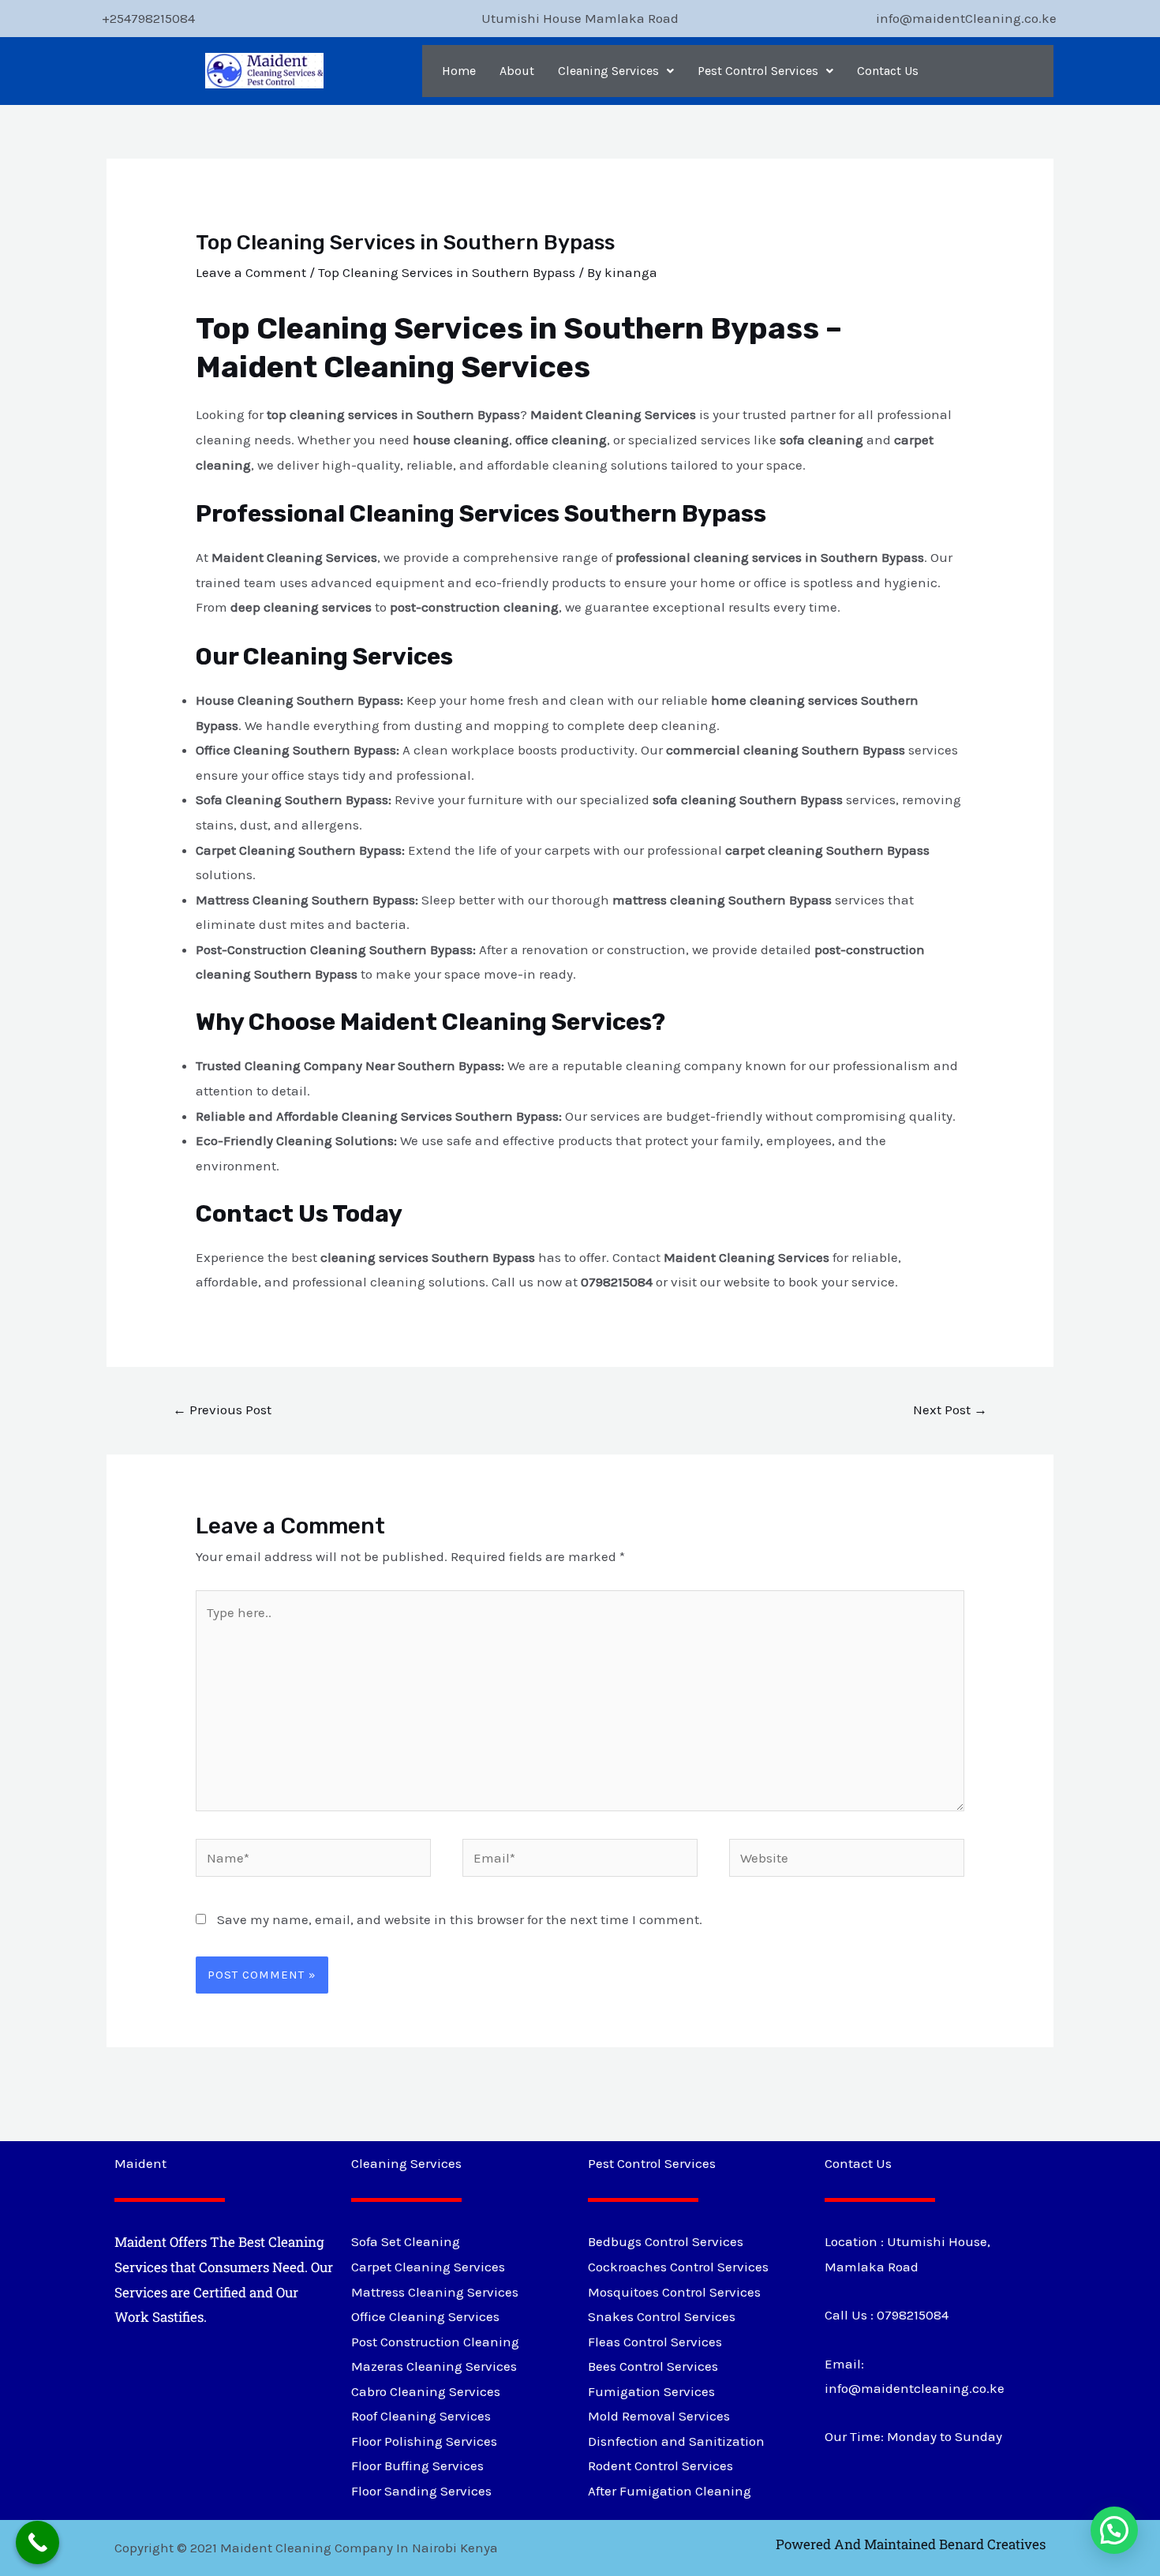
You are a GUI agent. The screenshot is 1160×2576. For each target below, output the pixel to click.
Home (459, 71)
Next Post (950, 1410)
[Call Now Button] (37, 2542)
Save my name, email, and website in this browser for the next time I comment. (460, 1919)
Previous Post (222, 1410)
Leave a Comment (251, 272)
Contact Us (888, 71)
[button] (616, 71)
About (517, 71)
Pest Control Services (758, 71)
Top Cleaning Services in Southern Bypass (447, 272)
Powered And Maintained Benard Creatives (911, 2544)
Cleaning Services (608, 71)
